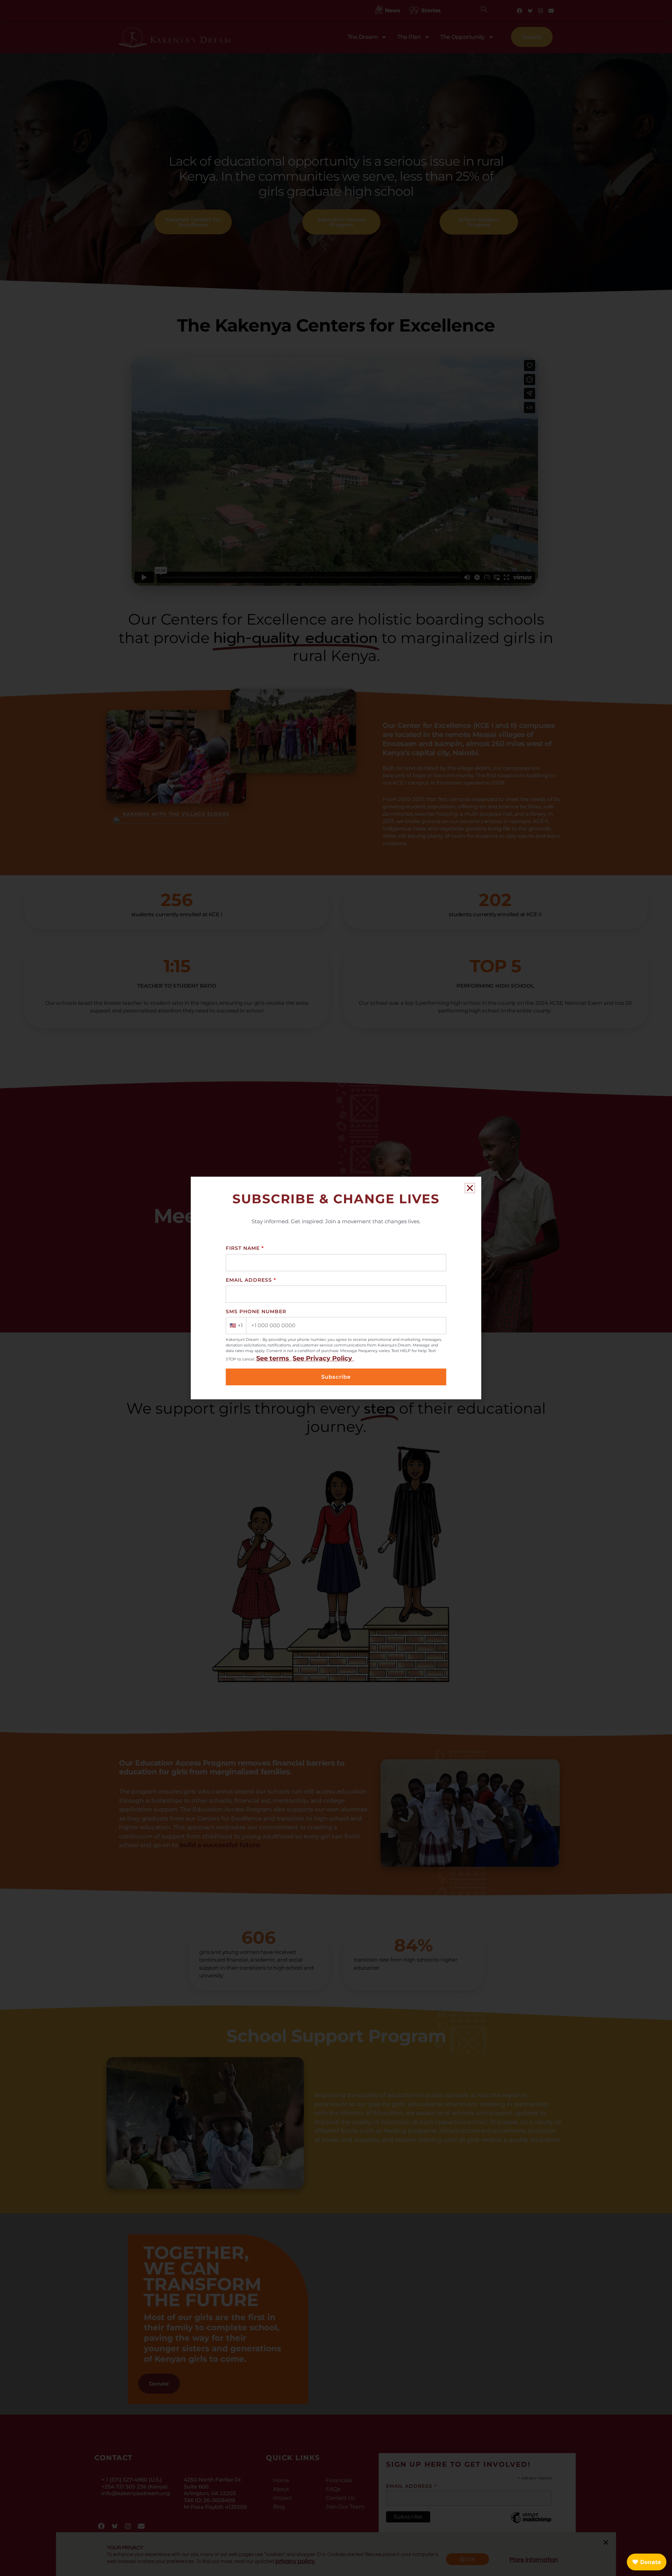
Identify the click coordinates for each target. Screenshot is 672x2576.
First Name (245, 1248)
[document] (336, 1288)
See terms (274, 1358)
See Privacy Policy (323, 1358)
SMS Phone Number (256, 1311)
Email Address (251, 1280)
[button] (470, 1188)
